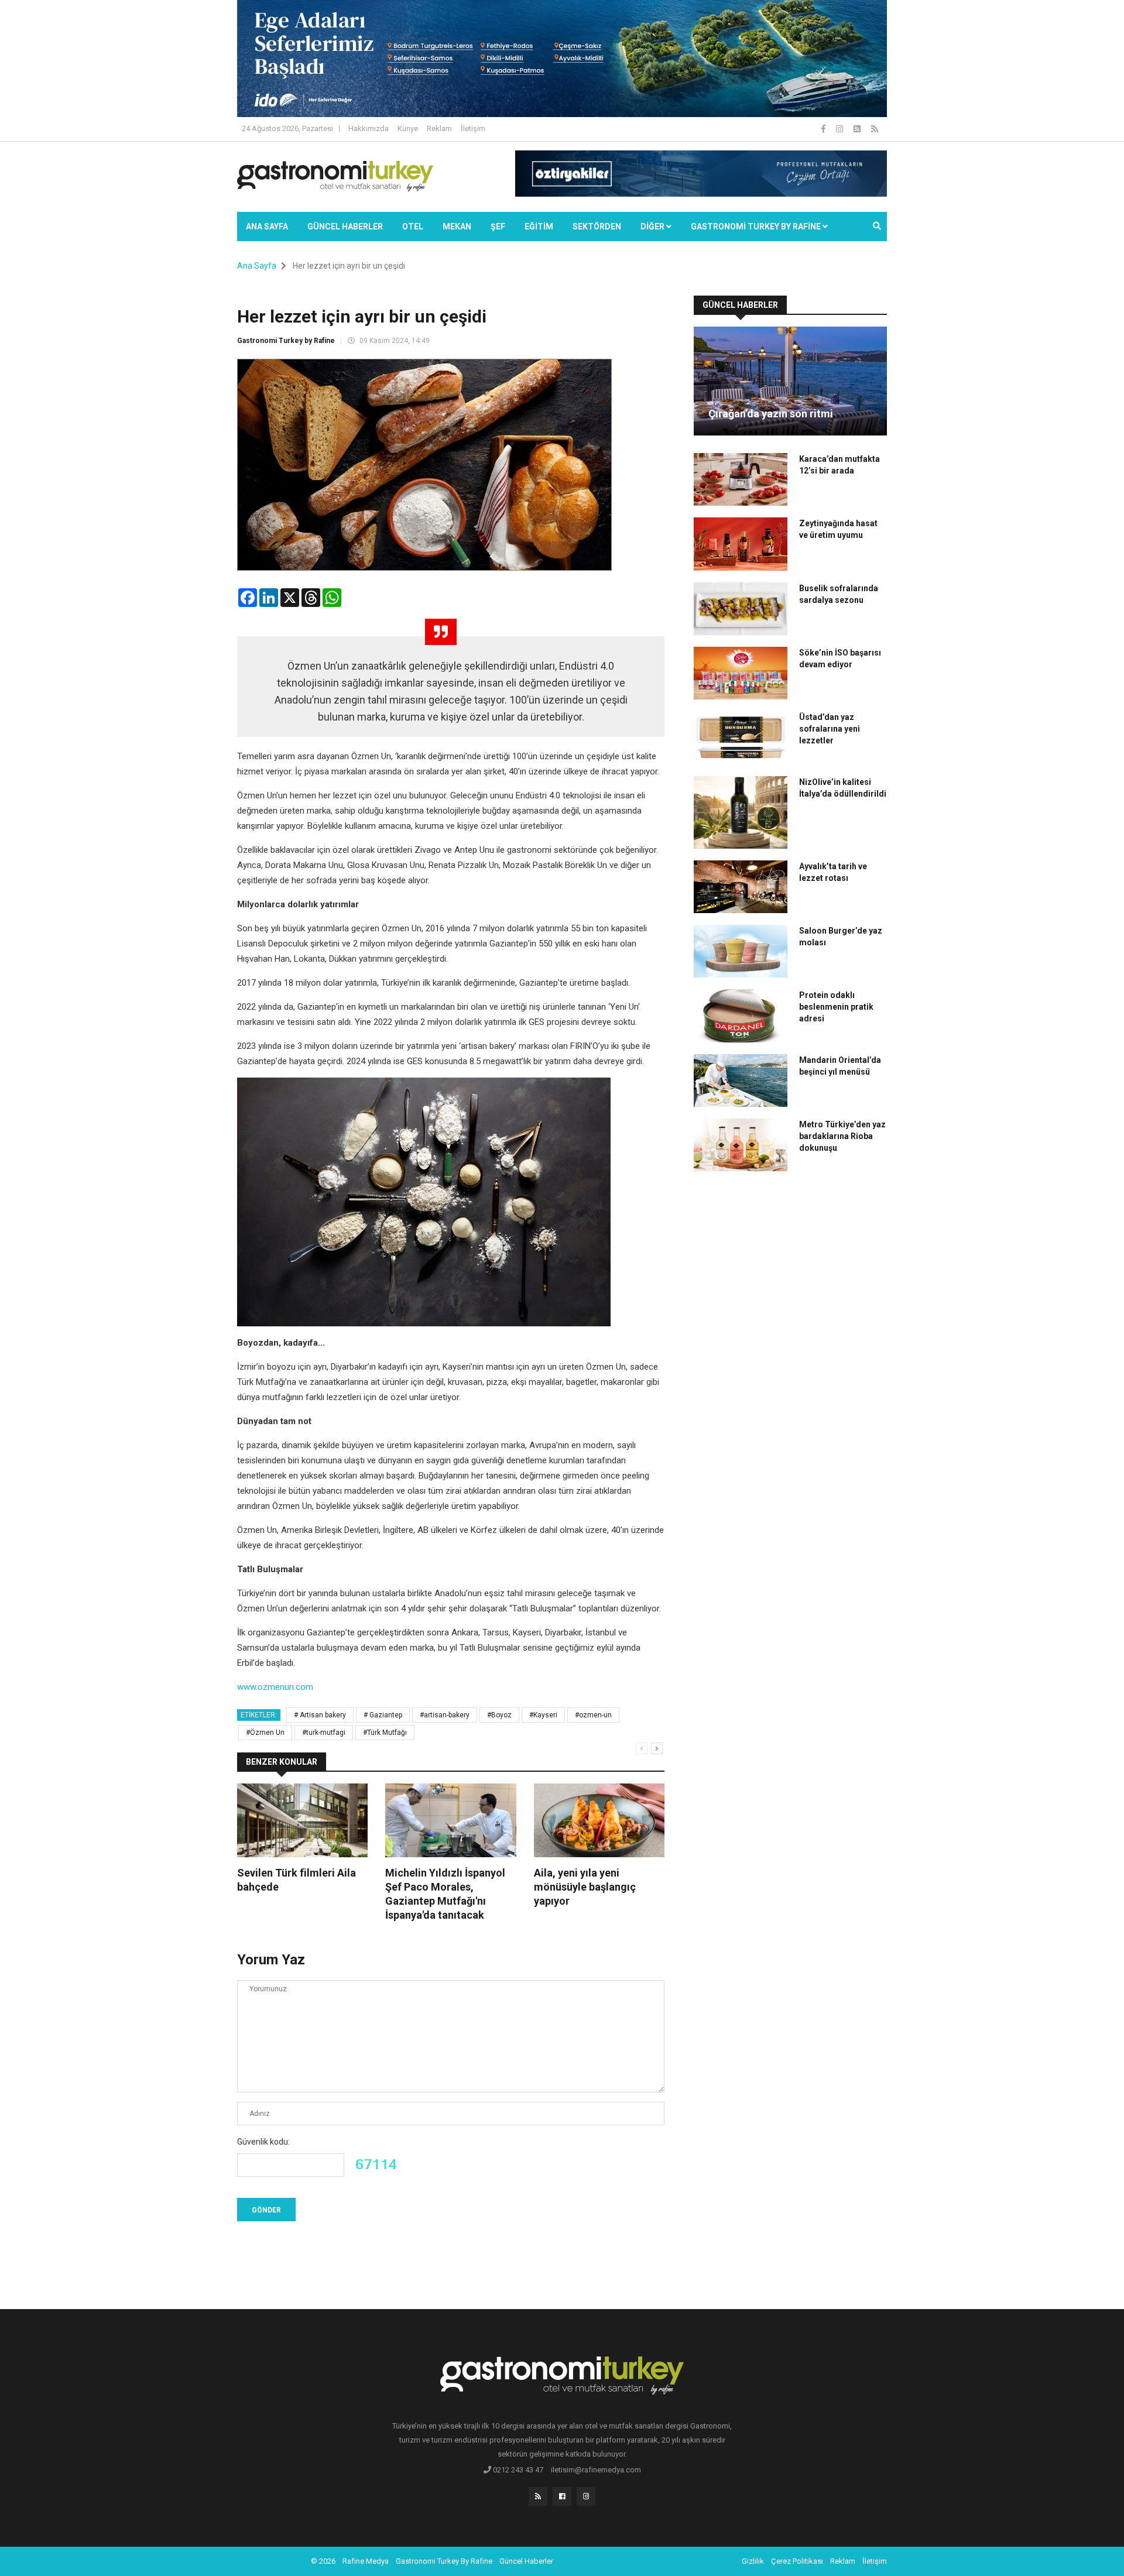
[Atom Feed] (858, 129)
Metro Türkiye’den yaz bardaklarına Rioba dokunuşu (842, 1136)
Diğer (653, 227)
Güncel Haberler (345, 227)
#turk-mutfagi (324, 1733)
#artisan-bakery (445, 1715)
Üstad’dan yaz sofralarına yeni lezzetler (830, 729)
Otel (413, 227)
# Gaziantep (383, 1715)
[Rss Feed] (875, 129)
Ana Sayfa (267, 227)
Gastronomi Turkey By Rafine (444, 2561)
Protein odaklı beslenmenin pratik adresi (836, 1007)
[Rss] (538, 2496)
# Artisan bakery (320, 1715)
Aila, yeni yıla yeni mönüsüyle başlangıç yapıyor (585, 1887)
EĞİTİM (539, 227)
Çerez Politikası (797, 2561)
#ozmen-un (593, 1715)
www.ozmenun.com (275, 1687)
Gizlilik (753, 2561)
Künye (408, 128)
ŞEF (498, 227)
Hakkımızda (369, 128)
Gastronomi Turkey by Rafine (286, 341)
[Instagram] (840, 129)
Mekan (457, 227)
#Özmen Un (265, 1733)
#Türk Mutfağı (385, 1733)
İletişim (473, 128)
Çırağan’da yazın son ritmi (771, 414)
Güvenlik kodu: (263, 2142)
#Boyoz (499, 1715)
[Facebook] (824, 129)
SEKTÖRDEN (597, 227)
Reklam (439, 128)
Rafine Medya (366, 2561)
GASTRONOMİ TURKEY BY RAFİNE (757, 227)
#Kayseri (543, 1715)
